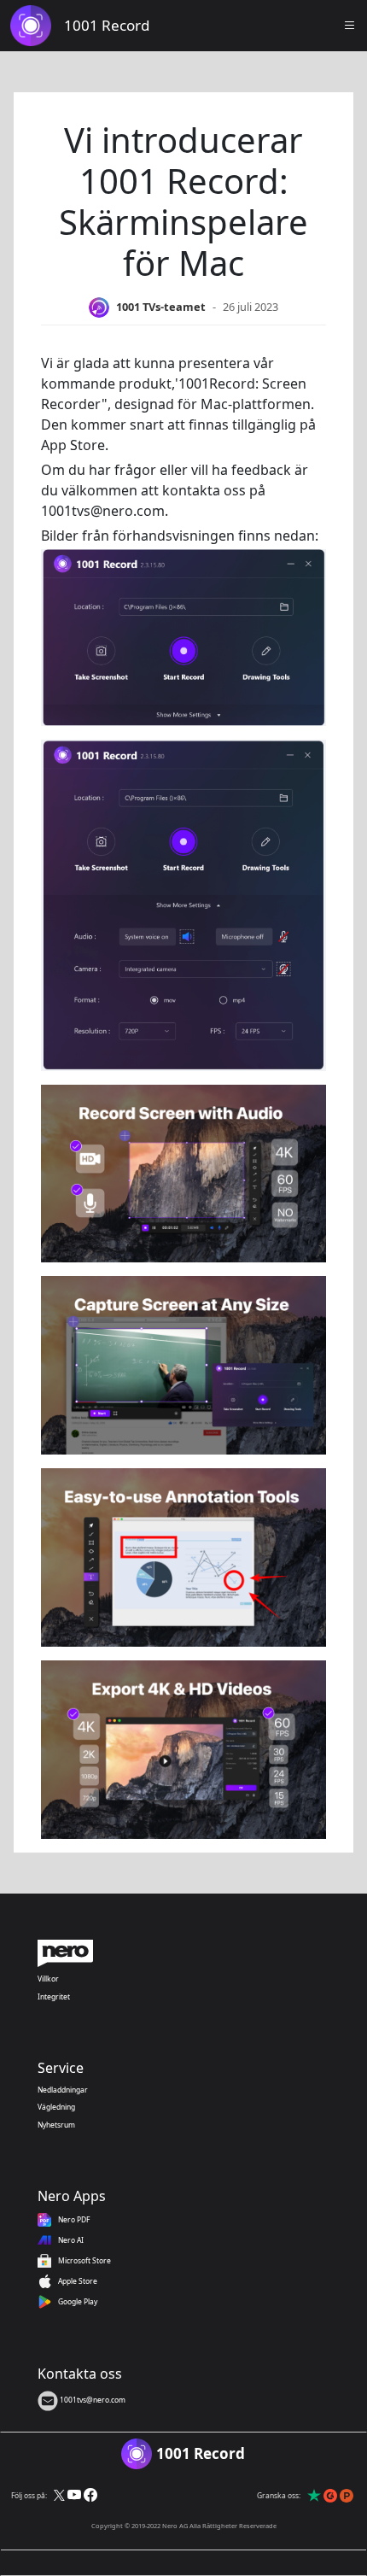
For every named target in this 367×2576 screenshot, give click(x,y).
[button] (350, 26)
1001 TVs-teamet (161, 307)
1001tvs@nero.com (92, 2400)
